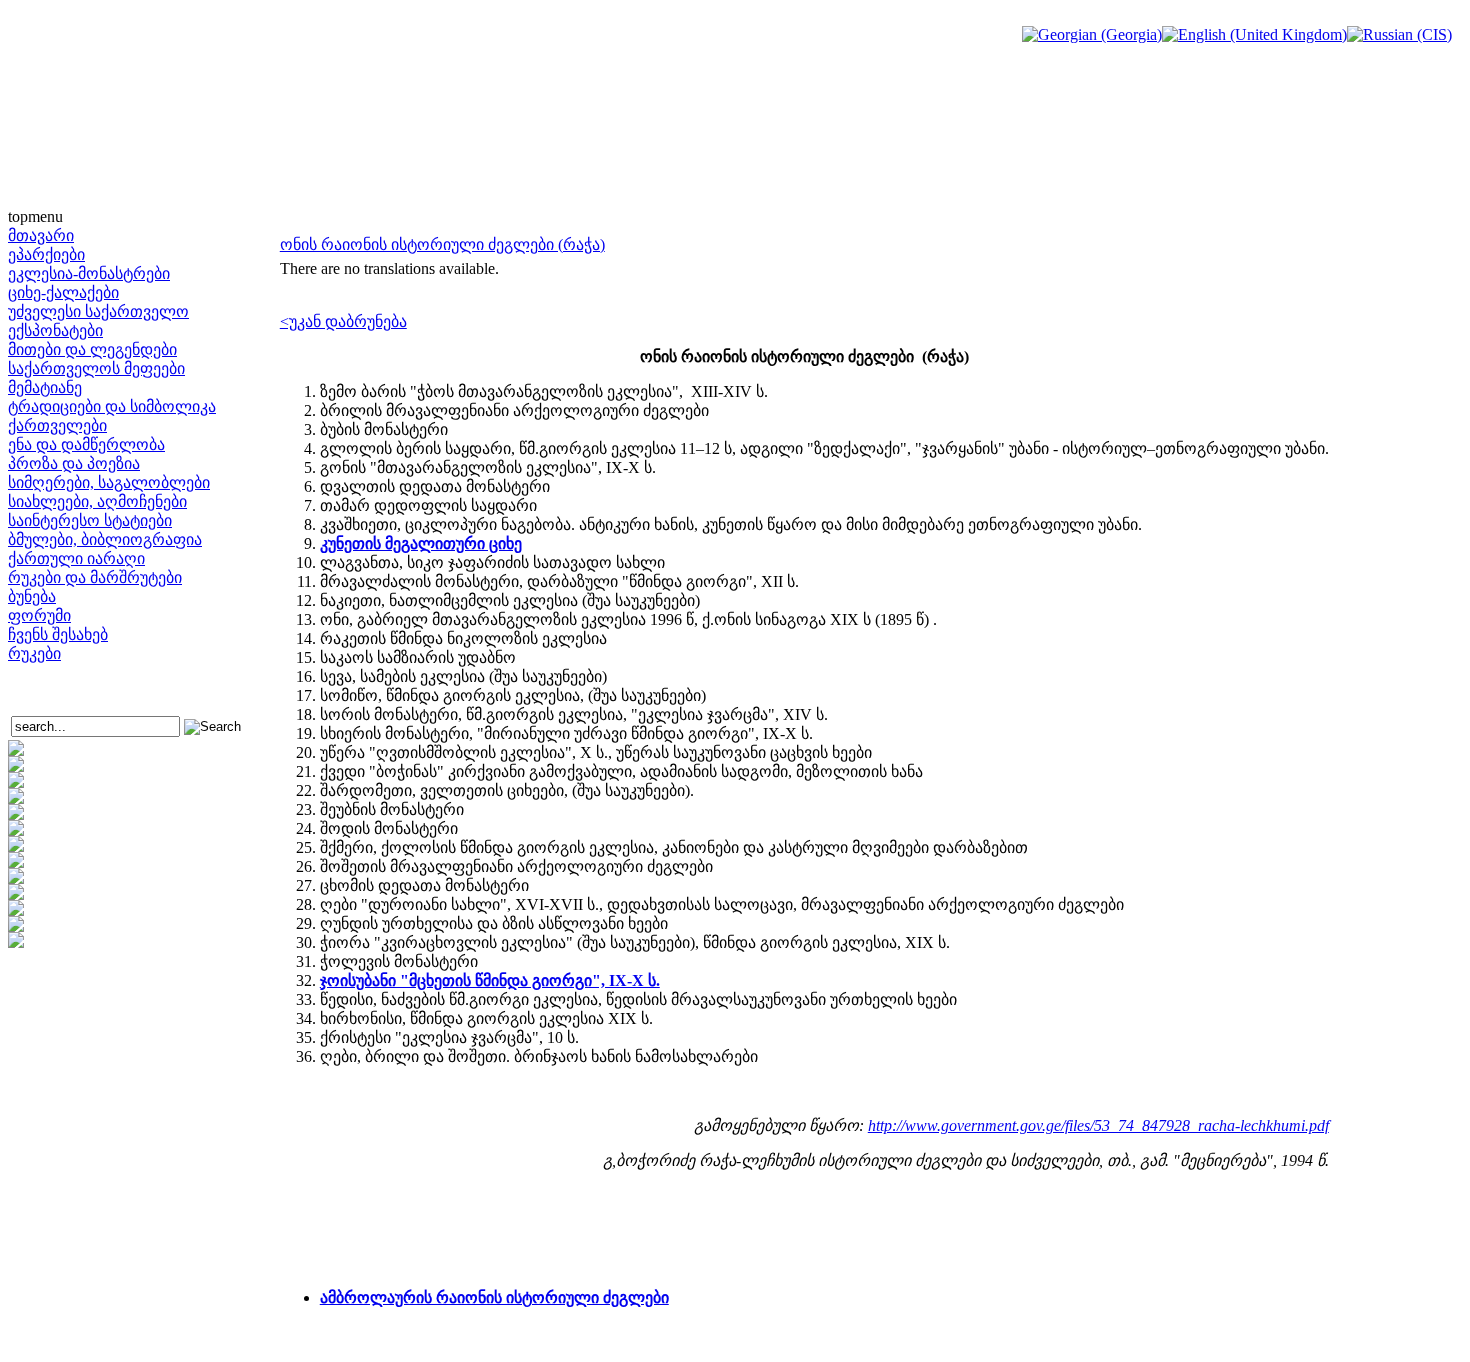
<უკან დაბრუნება (343, 321)
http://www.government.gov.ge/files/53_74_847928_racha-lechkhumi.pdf (1098, 1125)
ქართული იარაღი (76, 558)
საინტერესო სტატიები (90, 520)
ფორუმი (39, 615)
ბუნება (32, 596)
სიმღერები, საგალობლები (109, 482)
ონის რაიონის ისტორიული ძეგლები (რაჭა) (442, 244)
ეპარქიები (46, 254)
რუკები (34, 653)
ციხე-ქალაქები (63, 292)
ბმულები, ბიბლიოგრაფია (105, 539)
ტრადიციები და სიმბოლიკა (112, 406)
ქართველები (57, 425)
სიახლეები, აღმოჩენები (97, 501)
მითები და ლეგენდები (92, 349)
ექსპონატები (55, 330)
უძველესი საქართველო (98, 311)
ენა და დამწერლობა (86, 444)
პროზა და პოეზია (74, 463)
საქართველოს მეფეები (96, 368)
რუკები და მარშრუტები (95, 577)
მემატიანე (45, 387)
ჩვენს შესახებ (58, 634)
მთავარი (41, 235)
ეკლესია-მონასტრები (89, 273)
